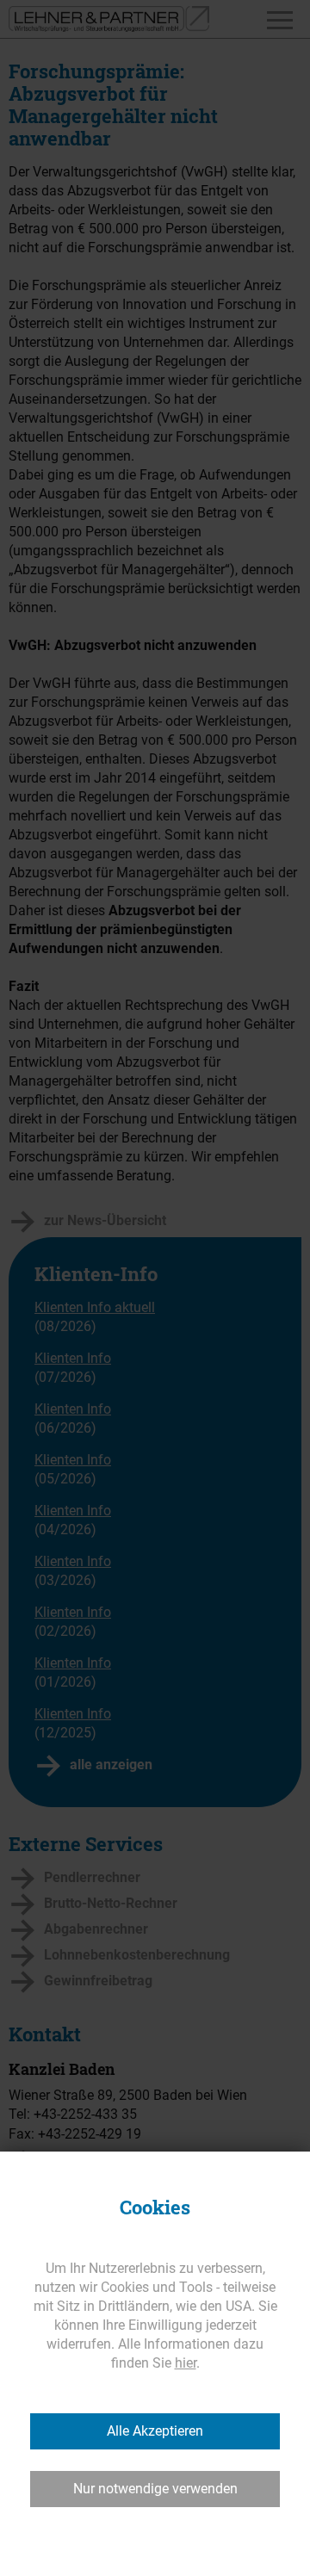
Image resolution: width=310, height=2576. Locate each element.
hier (186, 2363)
